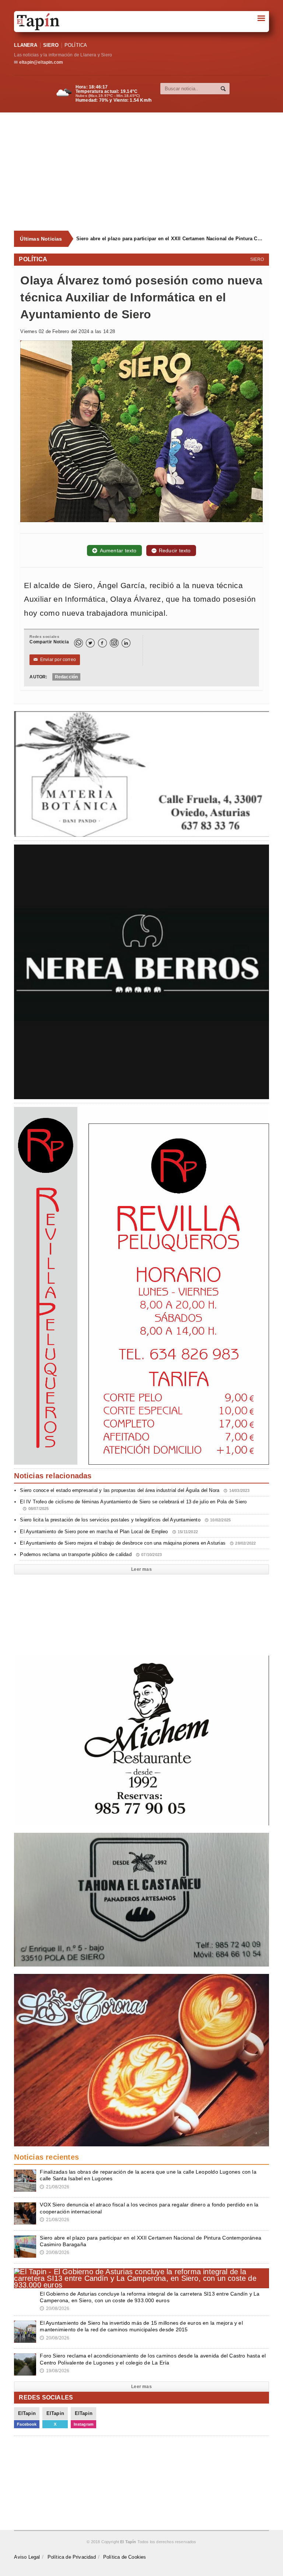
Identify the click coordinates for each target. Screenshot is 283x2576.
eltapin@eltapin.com (41, 62)
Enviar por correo (55, 660)
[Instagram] (114, 643)
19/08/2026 (55, 2371)
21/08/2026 (55, 2187)
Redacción (67, 677)
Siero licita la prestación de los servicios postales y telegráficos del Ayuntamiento (125, 1520)
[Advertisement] (148, 172)
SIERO (51, 45)
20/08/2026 (55, 2252)
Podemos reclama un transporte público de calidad (91, 1554)
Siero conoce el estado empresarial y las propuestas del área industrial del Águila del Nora (135, 1490)
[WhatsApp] (78, 643)
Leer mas (141, 1569)
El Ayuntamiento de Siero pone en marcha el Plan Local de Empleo (109, 1532)
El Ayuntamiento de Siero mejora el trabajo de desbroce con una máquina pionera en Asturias (138, 1543)
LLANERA (25, 45)
